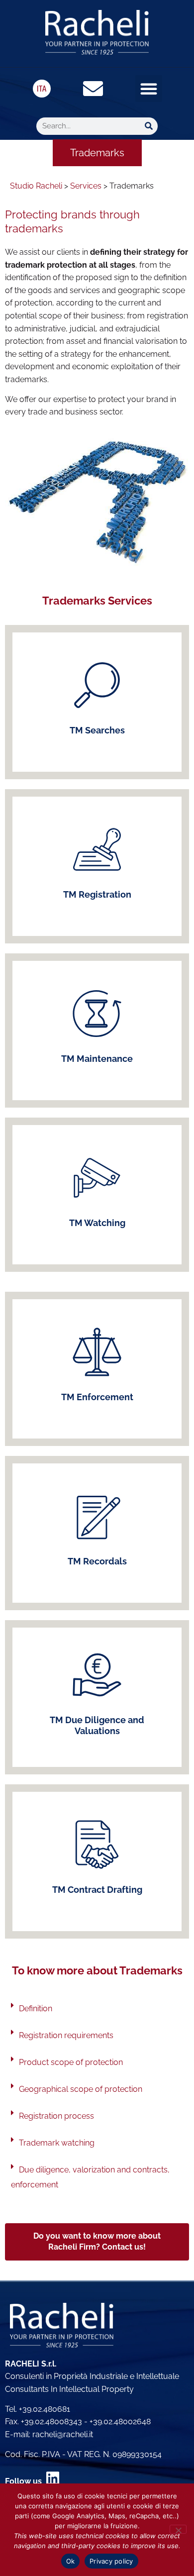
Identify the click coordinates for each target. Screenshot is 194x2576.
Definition (36, 2009)
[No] (178, 2529)
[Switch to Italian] (42, 89)
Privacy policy (111, 2561)
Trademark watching (57, 2143)
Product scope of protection (71, 2062)
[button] (149, 89)
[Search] (149, 126)
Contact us (97, 881)
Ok (71, 2561)
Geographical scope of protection (81, 2089)
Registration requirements (66, 2035)
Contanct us (97, 717)
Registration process (56, 2116)
